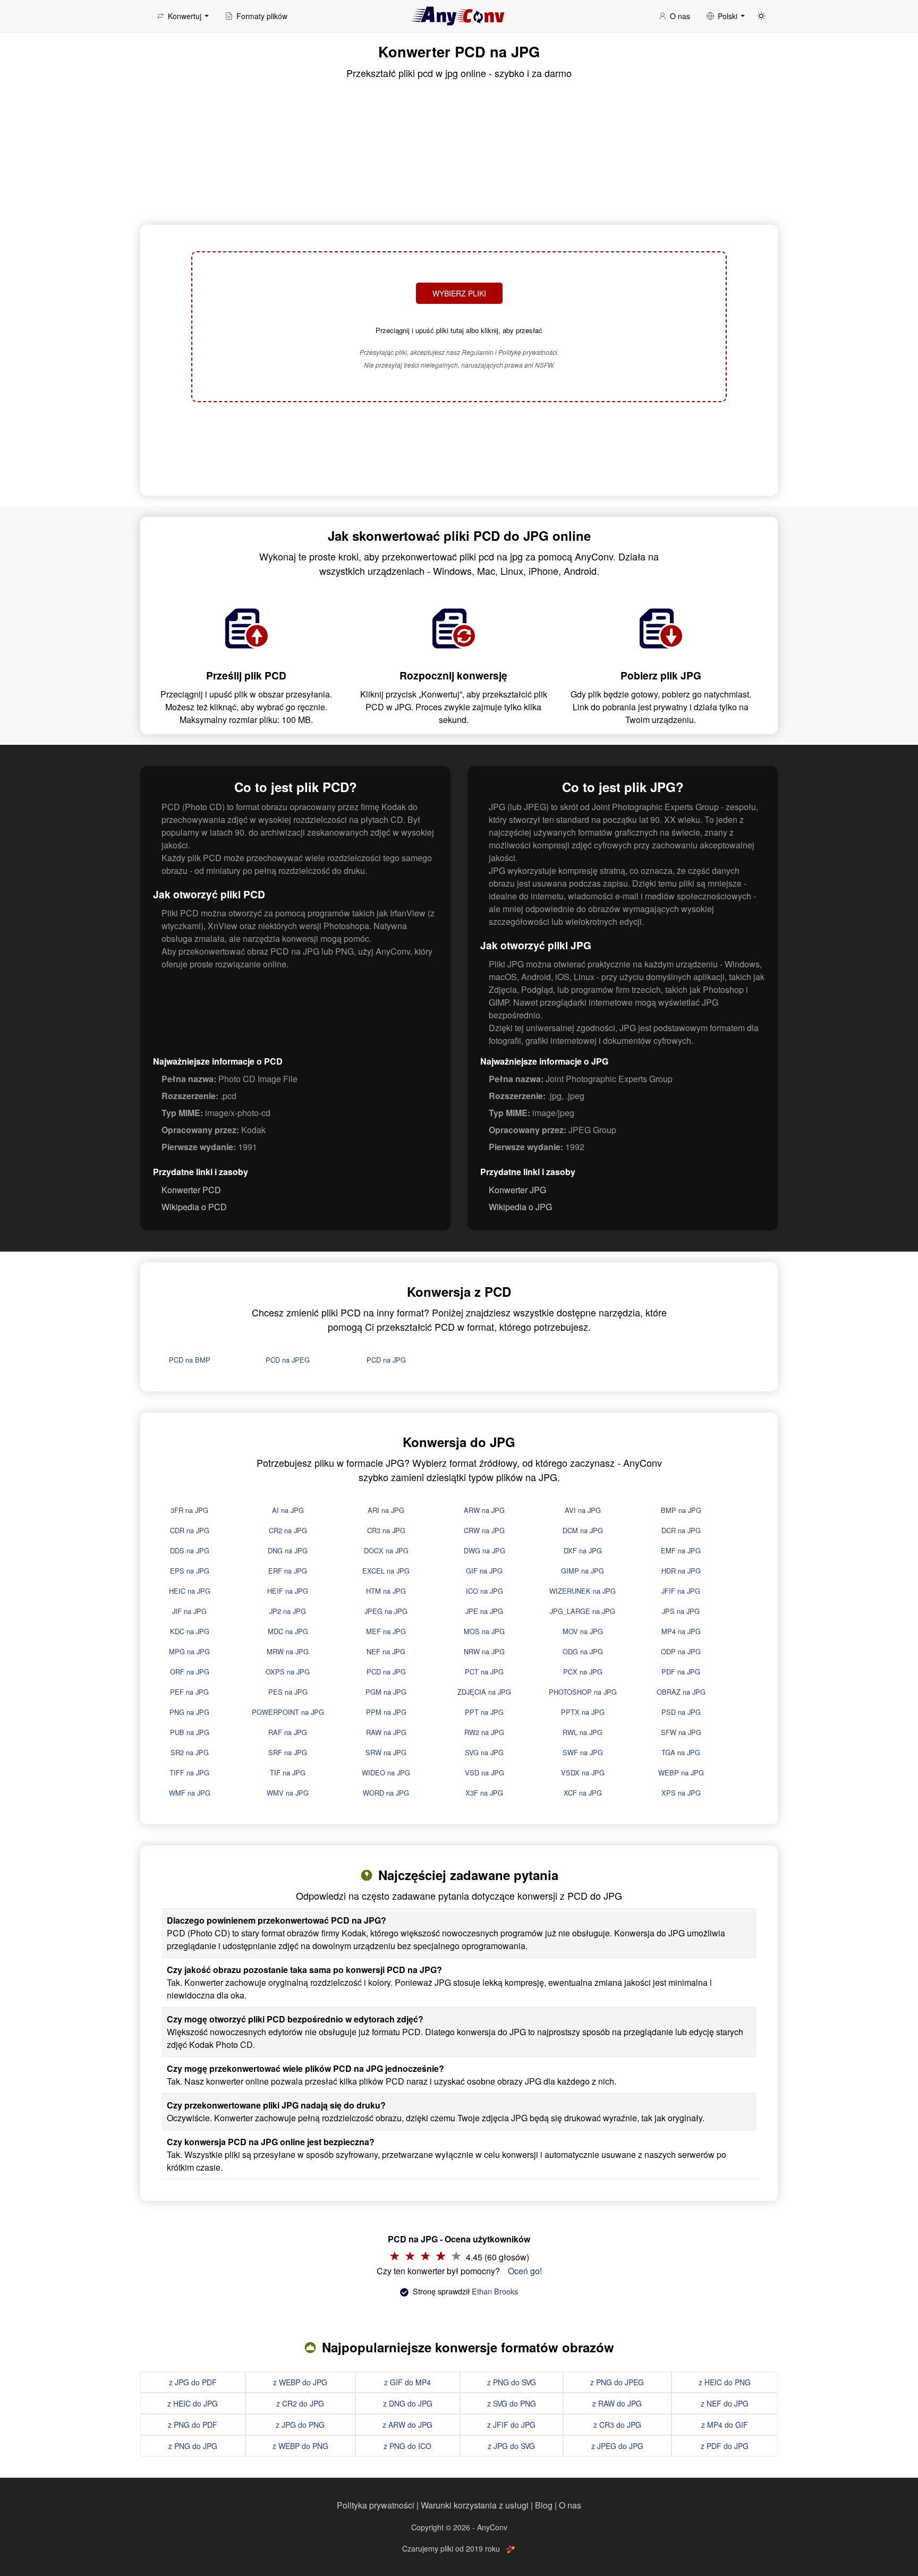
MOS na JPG (484, 1631)
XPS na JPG (681, 1793)
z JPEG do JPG (617, 2446)
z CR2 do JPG (300, 2403)
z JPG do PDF (193, 2382)
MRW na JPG (288, 1651)
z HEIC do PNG (725, 2382)
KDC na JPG (190, 1631)
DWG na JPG (484, 1550)
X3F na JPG (484, 1793)
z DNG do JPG (408, 2403)
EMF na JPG (681, 1550)
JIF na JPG (189, 1611)
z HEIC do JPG (193, 2403)
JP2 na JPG (288, 1611)
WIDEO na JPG (386, 1772)
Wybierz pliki (459, 293)
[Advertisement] (459, 447)
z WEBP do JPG (300, 2382)
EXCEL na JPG (386, 1571)
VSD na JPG (484, 1772)
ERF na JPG (288, 1571)
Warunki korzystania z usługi (475, 2505)
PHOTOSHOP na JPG (583, 1692)
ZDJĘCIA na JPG (484, 1692)
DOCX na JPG (386, 1550)
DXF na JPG (583, 1550)
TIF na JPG (288, 1772)
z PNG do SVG (512, 2382)
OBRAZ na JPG (681, 1692)
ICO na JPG (484, 1591)
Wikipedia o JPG (520, 1207)
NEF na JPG (386, 1651)
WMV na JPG (288, 1793)
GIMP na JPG (583, 1571)
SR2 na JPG (190, 1752)
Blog (544, 2505)
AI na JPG (288, 1510)
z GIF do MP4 (407, 2382)
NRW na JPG (484, 1651)
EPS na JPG (190, 1571)
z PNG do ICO (407, 2446)
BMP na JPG (681, 1510)
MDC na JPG (288, 1631)
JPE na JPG (484, 1611)
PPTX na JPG (583, 1712)
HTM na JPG (386, 1591)
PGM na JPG (386, 1692)
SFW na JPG (681, 1732)
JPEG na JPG (386, 1611)
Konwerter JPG (517, 1190)
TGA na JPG (681, 1752)
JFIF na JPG (681, 1591)
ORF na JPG (190, 1672)
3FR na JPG (189, 1510)
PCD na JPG (386, 1360)
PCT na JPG (484, 1672)
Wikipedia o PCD (194, 1207)
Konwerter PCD (191, 1190)
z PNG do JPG (193, 2446)
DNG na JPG (288, 1550)
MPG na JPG (189, 1651)
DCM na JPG (583, 1530)
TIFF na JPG (189, 1772)
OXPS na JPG (288, 1672)
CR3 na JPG (386, 1530)
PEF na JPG (189, 1692)
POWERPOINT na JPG (288, 1712)
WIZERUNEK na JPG (583, 1591)
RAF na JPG (288, 1732)
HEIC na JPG (190, 1591)
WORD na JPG (386, 1793)
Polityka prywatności (376, 2505)
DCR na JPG (681, 1530)
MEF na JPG (386, 1631)
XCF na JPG (583, 1793)
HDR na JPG (681, 1571)
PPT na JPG (484, 1712)
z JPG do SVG (511, 2446)
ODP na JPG (681, 1651)
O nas (570, 2505)
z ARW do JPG (407, 2425)
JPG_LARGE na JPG (583, 1611)
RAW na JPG (386, 1732)
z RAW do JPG (617, 2403)
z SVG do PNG (512, 2403)
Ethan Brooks (495, 2291)
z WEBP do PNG (300, 2446)
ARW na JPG (484, 1510)
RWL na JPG (583, 1732)
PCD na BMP (190, 1360)
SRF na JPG (288, 1752)
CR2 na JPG (288, 1530)
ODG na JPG (583, 1651)
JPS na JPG (681, 1611)
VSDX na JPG (583, 1772)
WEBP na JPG (681, 1772)
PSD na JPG (681, 1712)
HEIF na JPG (288, 1591)
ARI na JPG (386, 1510)
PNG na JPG (189, 1712)
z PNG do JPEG (617, 2382)
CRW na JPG (484, 1530)
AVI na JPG (583, 1510)
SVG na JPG (484, 1752)
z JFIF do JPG (511, 2425)
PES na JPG (288, 1692)
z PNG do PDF (193, 2425)
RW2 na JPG (484, 1732)
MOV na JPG (583, 1631)
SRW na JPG (386, 1752)
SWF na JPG (583, 1752)
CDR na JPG (190, 1530)
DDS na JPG (190, 1550)
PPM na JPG (386, 1712)
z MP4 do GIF (725, 2425)
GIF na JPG (484, 1571)
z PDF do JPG (725, 2446)
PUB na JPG (190, 1732)
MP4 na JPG (681, 1631)
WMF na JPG (190, 1793)
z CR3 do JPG (617, 2425)
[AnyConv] (459, 16)
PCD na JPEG (288, 1360)
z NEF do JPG (725, 2403)
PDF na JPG (681, 1672)
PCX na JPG (583, 1672)
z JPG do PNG (300, 2425)
